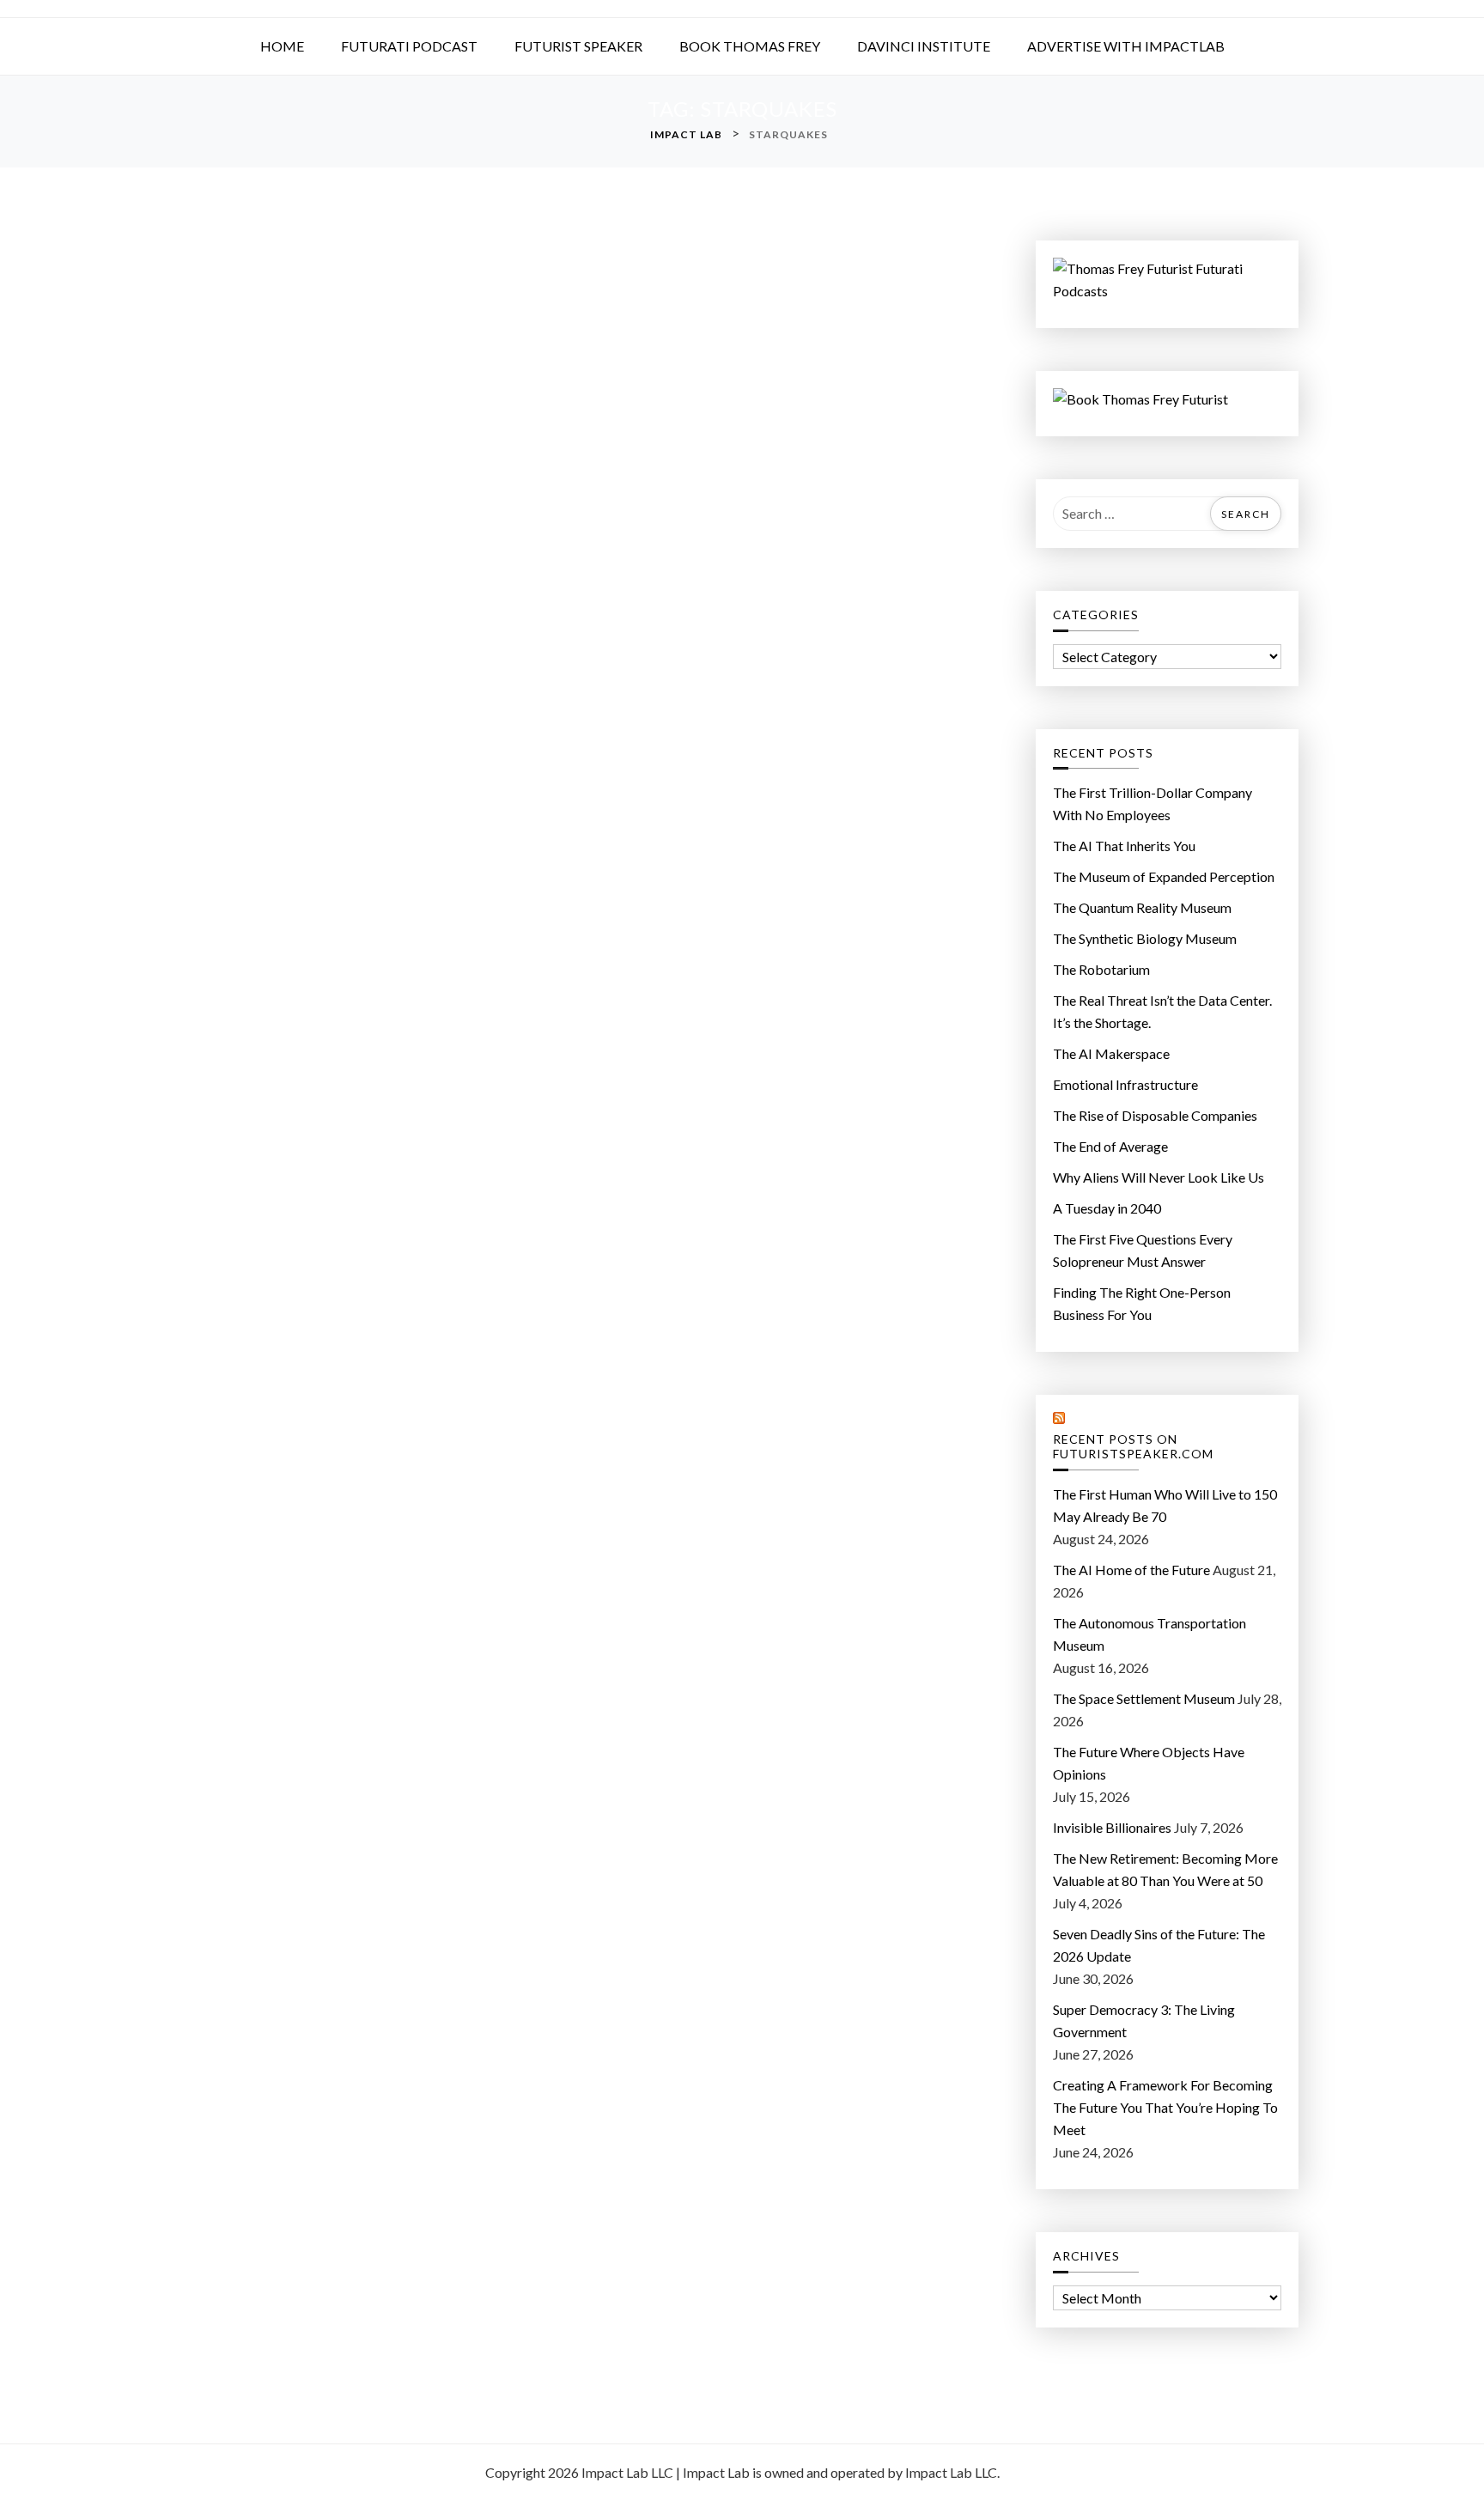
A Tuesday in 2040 (1107, 1208)
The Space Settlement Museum (1144, 1698)
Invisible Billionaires (1112, 1827)
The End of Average (1110, 1146)
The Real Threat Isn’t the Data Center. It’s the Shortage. (1162, 1011)
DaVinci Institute (924, 46)
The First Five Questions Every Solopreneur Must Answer (1143, 1250)
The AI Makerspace (1111, 1053)
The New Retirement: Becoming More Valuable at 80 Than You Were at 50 (1165, 1869)
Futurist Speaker (578, 46)
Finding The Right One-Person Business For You (1142, 1303)
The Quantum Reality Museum (1142, 907)
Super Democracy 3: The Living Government (1144, 2020)
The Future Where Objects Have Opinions (1149, 1763)
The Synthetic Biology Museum (1145, 938)
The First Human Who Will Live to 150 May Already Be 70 (1165, 1505)
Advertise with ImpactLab (1126, 46)
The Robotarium (1101, 969)
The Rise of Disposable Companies (1155, 1115)
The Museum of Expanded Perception (1164, 876)
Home (282, 46)
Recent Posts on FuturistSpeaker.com (1133, 1447)
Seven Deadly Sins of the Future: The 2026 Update (1159, 1945)
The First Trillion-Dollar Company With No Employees (1153, 803)
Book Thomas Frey (750, 46)
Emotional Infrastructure (1125, 1084)
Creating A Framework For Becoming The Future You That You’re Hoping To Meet (1165, 2107)
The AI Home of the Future (1131, 1570)
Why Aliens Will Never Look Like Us (1159, 1177)
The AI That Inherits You (1124, 846)
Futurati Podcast (409, 46)
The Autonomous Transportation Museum (1149, 1634)
